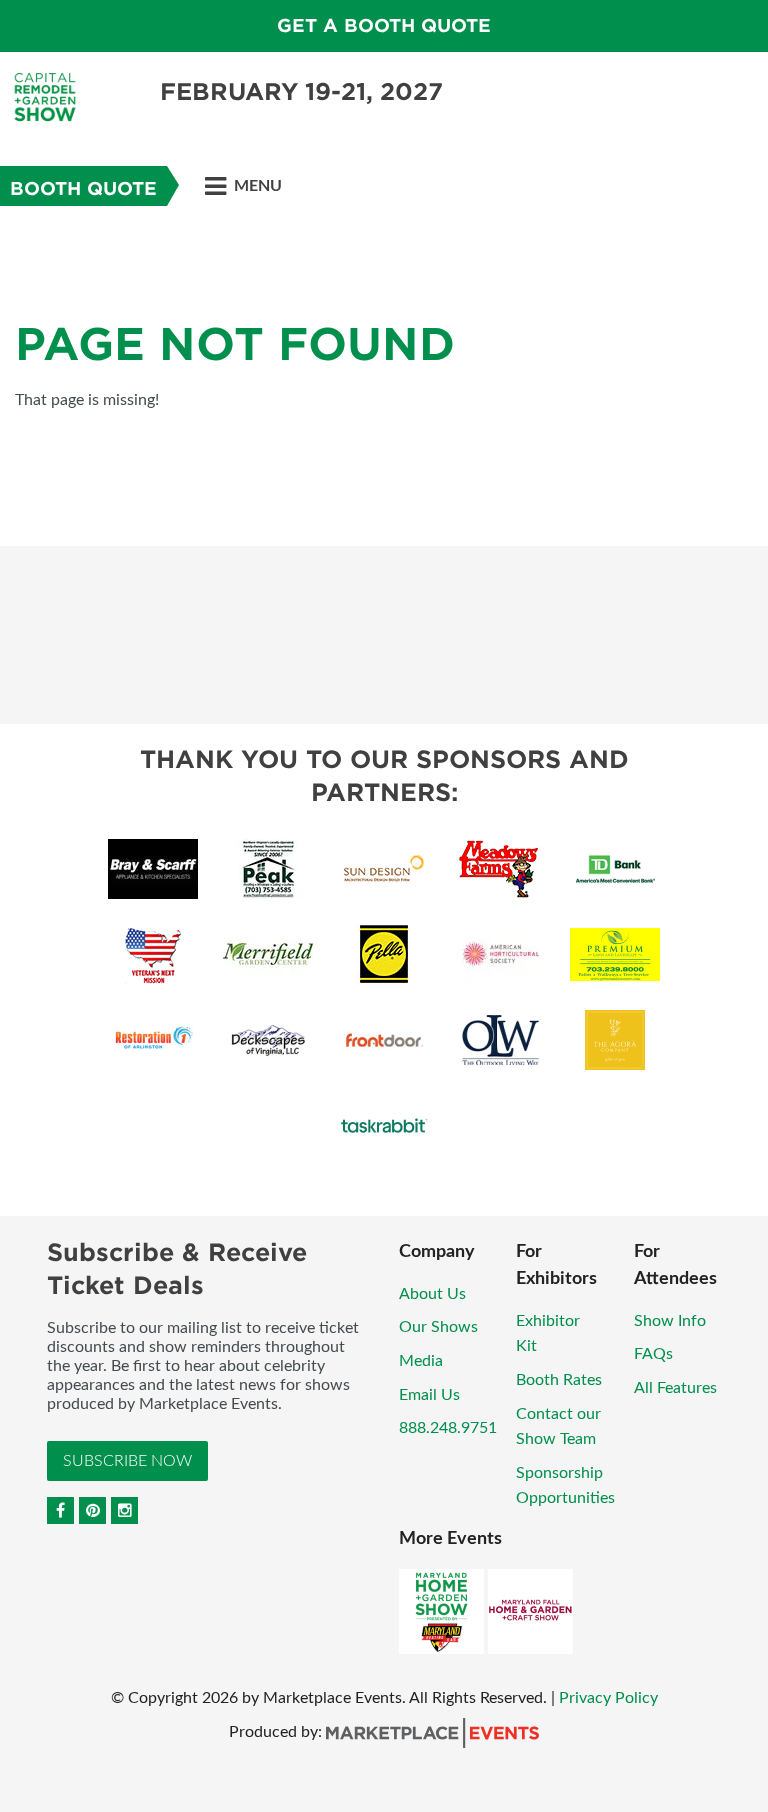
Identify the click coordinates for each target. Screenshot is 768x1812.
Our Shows (438, 1327)
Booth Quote (83, 188)
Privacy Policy (608, 1698)
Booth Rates (559, 1380)
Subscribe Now (127, 1461)
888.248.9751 (448, 1428)
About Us (432, 1294)
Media (421, 1361)
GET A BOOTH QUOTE (384, 25)
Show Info (670, 1321)
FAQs (653, 1354)
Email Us (429, 1395)
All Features (675, 1388)
